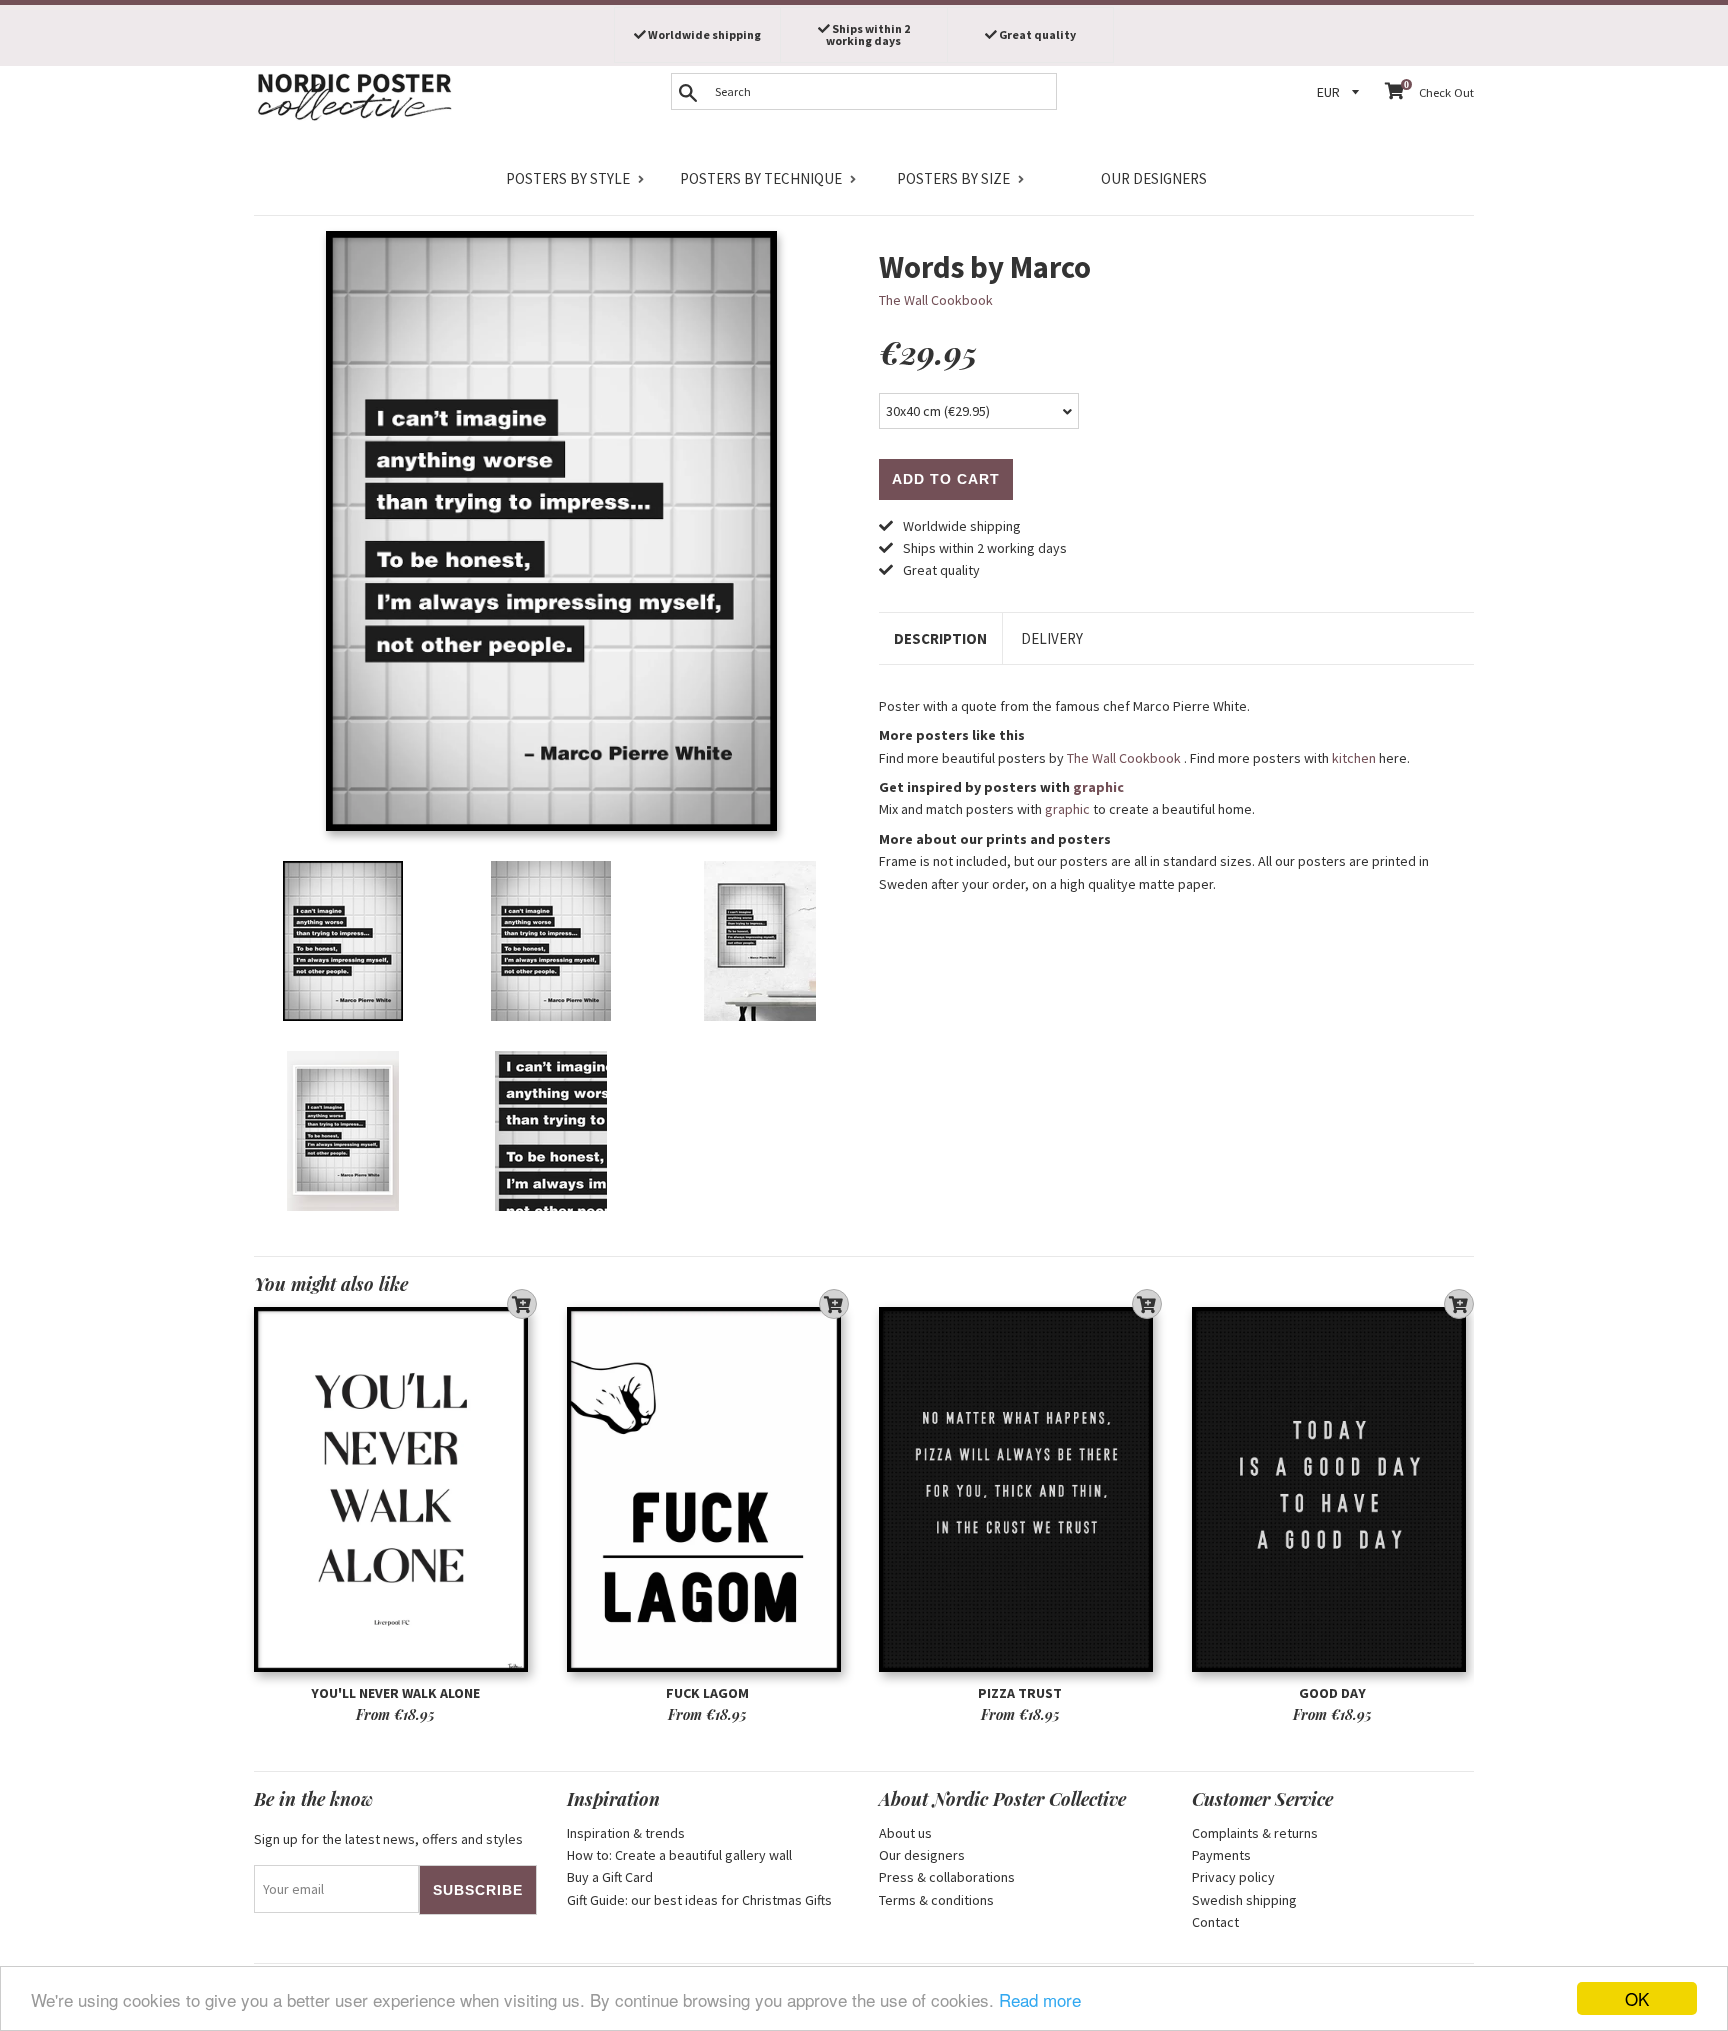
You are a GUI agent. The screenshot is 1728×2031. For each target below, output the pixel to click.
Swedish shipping (1244, 1900)
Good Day (1332, 1693)
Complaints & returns (1255, 1833)
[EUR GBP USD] (1341, 92)
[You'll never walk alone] (395, 1489)
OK (1637, 1998)
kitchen (1354, 758)
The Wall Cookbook (936, 300)
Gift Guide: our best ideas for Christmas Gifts (699, 1900)
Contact (1215, 1922)
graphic (1098, 787)
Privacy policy (1233, 1877)
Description (940, 638)
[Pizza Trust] (1020, 1489)
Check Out (1446, 92)
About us (905, 1833)
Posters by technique (761, 178)
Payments (1221, 1855)
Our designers (1154, 178)
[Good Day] (1333, 1489)
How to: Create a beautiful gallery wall (679, 1855)
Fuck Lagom (707, 1693)
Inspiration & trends (626, 1833)
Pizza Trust (1020, 1693)
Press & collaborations (947, 1877)
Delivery (1052, 638)
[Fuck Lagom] (708, 1489)
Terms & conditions (936, 1900)
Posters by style (568, 178)
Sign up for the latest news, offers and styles (388, 1839)
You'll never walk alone (395, 1693)
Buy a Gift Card (610, 1877)
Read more (1040, 1999)
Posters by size (953, 178)
